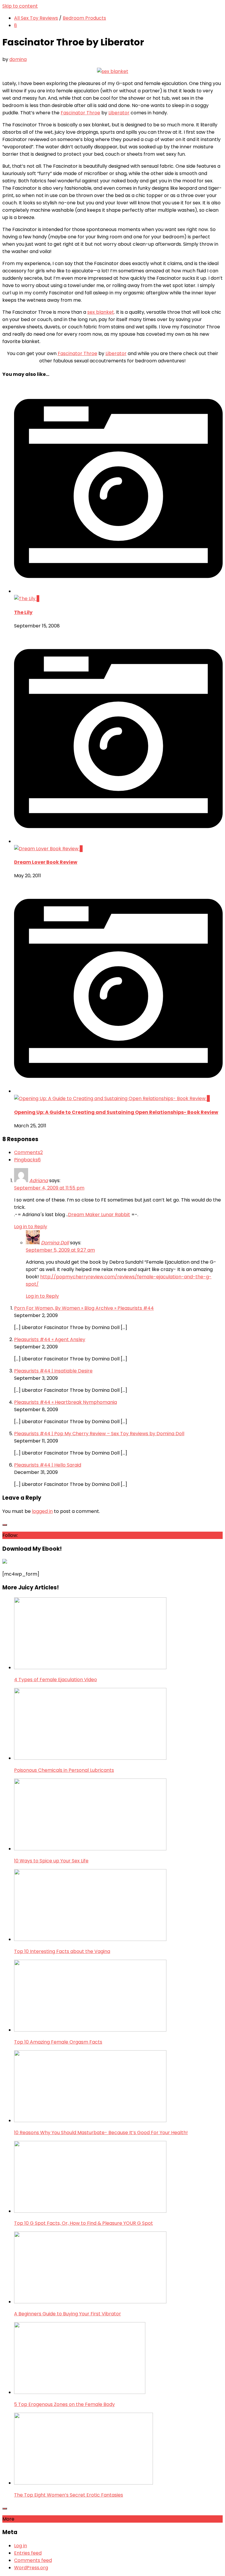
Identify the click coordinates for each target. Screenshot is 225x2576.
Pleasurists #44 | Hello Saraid (48, 1465)
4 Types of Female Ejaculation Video (56, 1680)
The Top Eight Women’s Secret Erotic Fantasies (69, 2495)
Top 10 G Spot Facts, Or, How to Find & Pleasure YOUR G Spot (83, 2223)
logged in (42, 1511)
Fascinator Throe (80, 113)
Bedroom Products (84, 18)
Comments (28, 1152)
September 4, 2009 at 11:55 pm (49, 1188)
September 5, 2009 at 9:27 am (60, 1250)
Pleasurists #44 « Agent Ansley (50, 1339)
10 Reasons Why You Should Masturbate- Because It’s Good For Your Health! (101, 2133)
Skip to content (20, 6)
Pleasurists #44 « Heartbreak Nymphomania (65, 1402)
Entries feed (28, 2553)
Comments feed (33, 2560)
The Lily (23, 612)
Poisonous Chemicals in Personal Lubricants (64, 1770)
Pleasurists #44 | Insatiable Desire (53, 1371)
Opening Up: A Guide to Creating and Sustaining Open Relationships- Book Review (116, 1112)
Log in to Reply (31, 1227)
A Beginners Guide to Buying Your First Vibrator (68, 2314)
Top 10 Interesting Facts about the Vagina (62, 1951)
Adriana (39, 1181)
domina (18, 59)
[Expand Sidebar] (5, 1525)
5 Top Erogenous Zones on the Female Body (64, 2404)
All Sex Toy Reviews (36, 18)
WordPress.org (31, 2568)
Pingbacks (27, 1160)
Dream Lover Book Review (46, 862)
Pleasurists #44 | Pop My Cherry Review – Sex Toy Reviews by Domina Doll (99, 1434)
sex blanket (101, 312)
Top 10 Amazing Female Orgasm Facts (58, 2042)
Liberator (119, 113)
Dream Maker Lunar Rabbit (99, 1215)
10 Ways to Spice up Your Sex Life (51, 1861)
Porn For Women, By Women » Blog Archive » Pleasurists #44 (84, 1308)
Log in (21, 2546)
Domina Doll (55, 1243)
